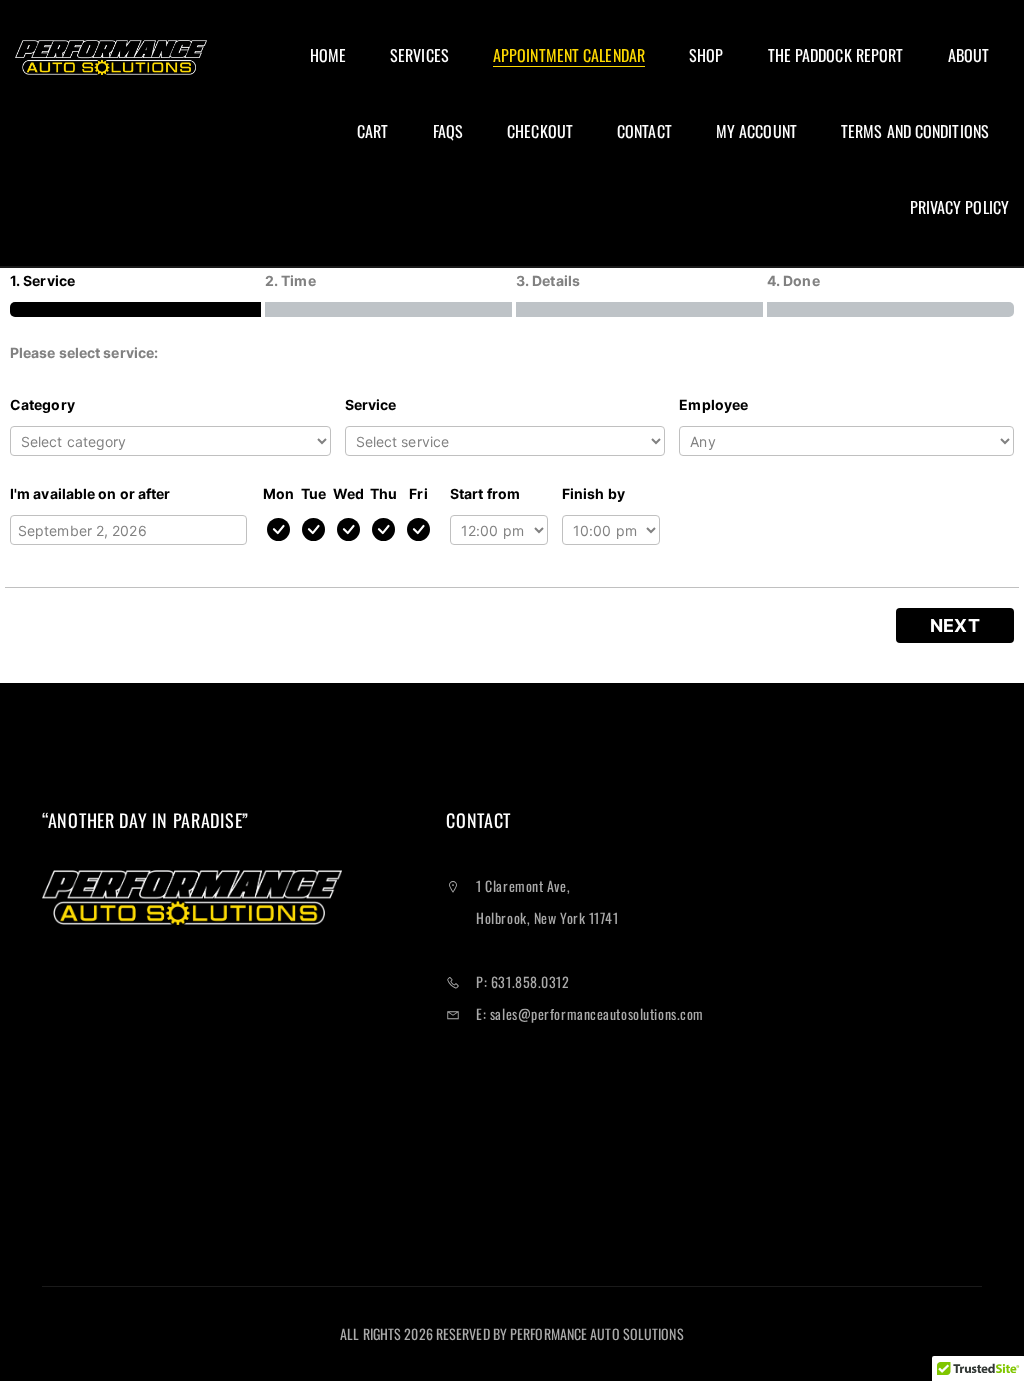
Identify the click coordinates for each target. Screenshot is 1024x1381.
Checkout (540, 131)
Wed (348, 493)
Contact (644, 131)
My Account (756, 131)
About (969, 55)
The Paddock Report (836, 55)
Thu (383, 493)
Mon (278, 493)
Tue (313, 493)
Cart (372, 131)
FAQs (448, 131)
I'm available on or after (90, 493)
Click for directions (504, 1158)
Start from (485, 493)
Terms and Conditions (915, 131)
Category (42, 404)
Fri (418, 493)
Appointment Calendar (569, 55)
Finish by (593, 493)
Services (419, 55)
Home (328, 55)
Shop (706, 55)
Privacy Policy (959, 207)
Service (371, 404)
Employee (713, 404)
